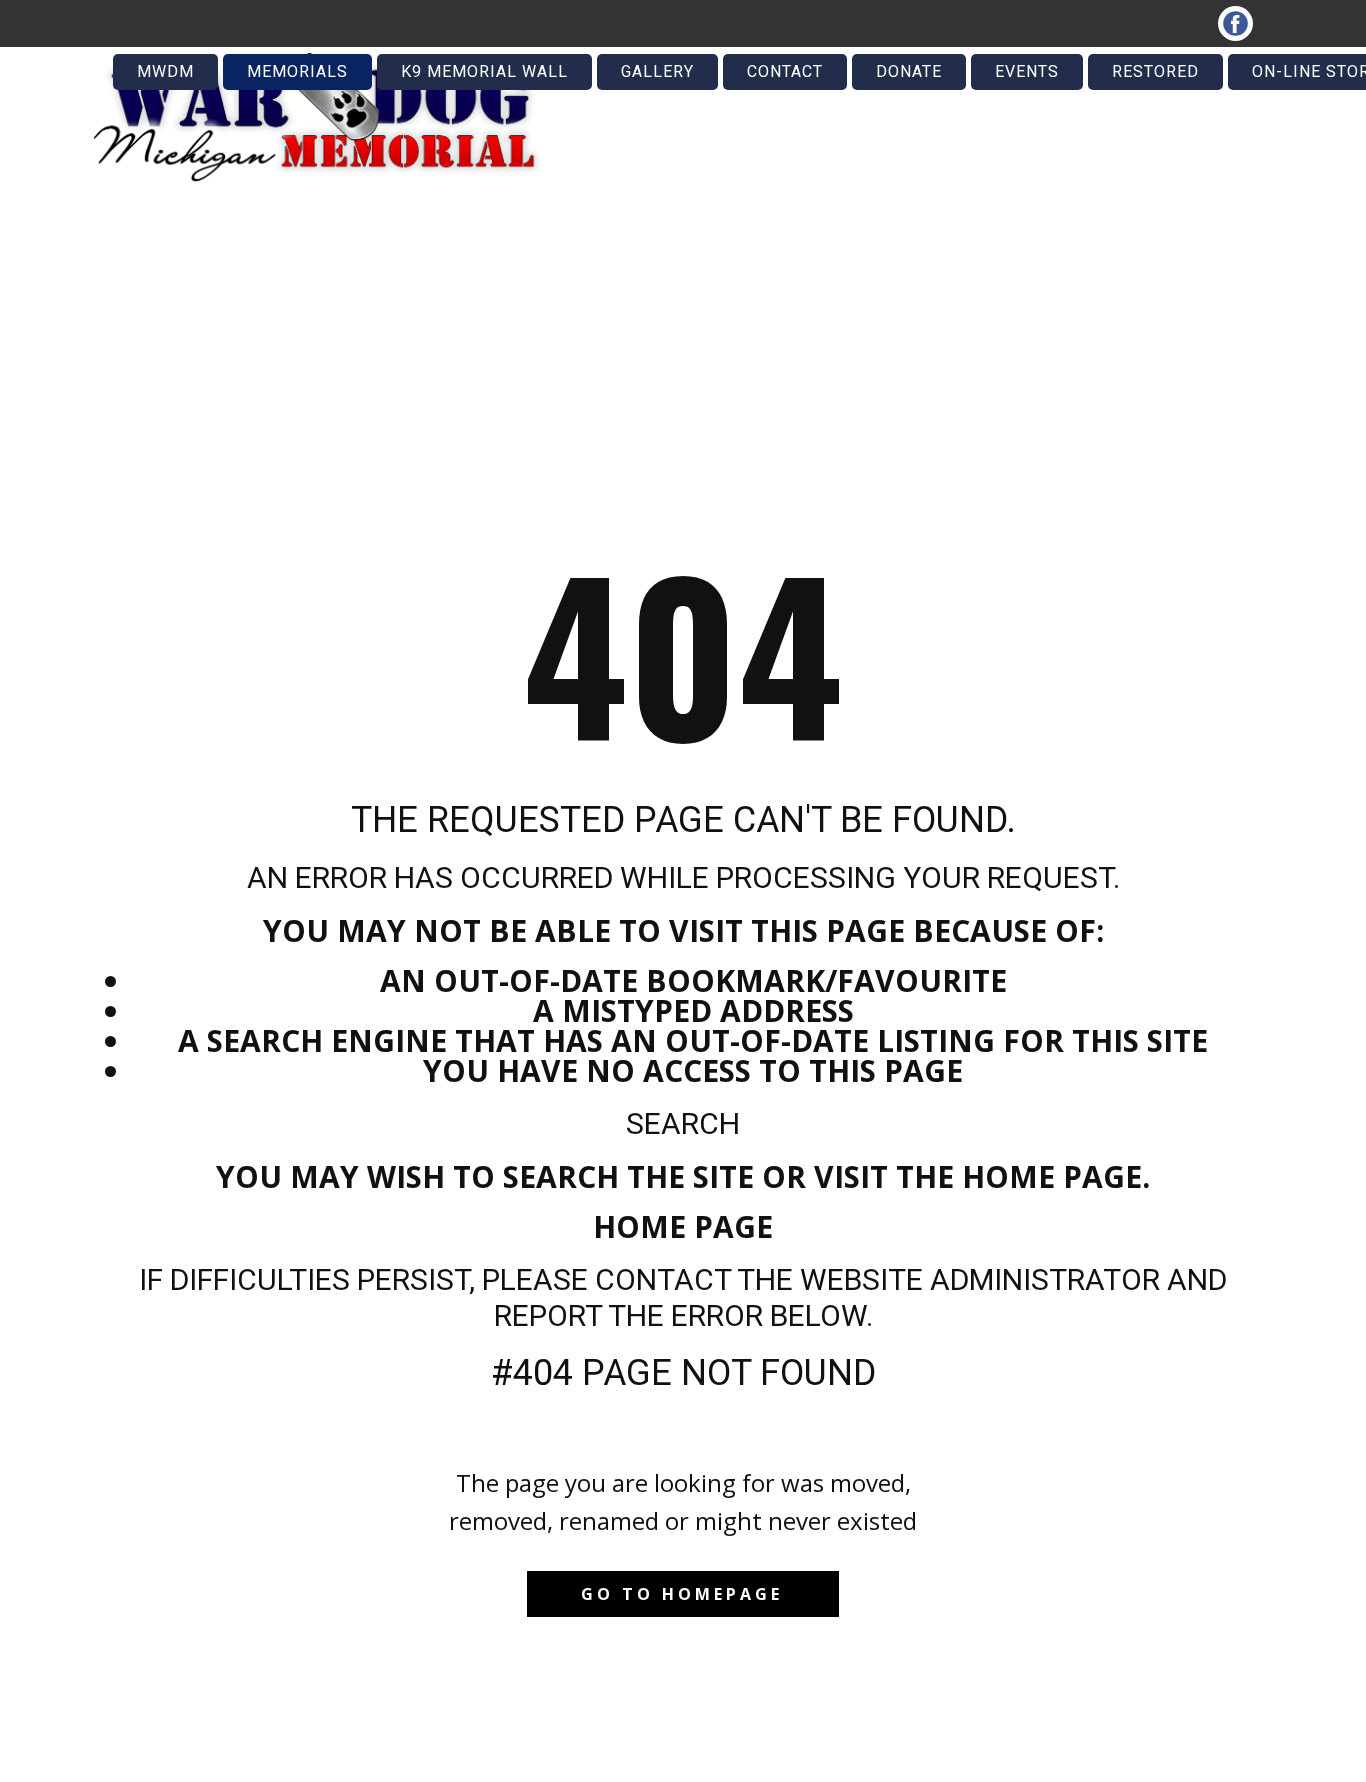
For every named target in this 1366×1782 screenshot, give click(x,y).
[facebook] (1235, 23)
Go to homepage (682, 1594)
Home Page (683, 1226)
